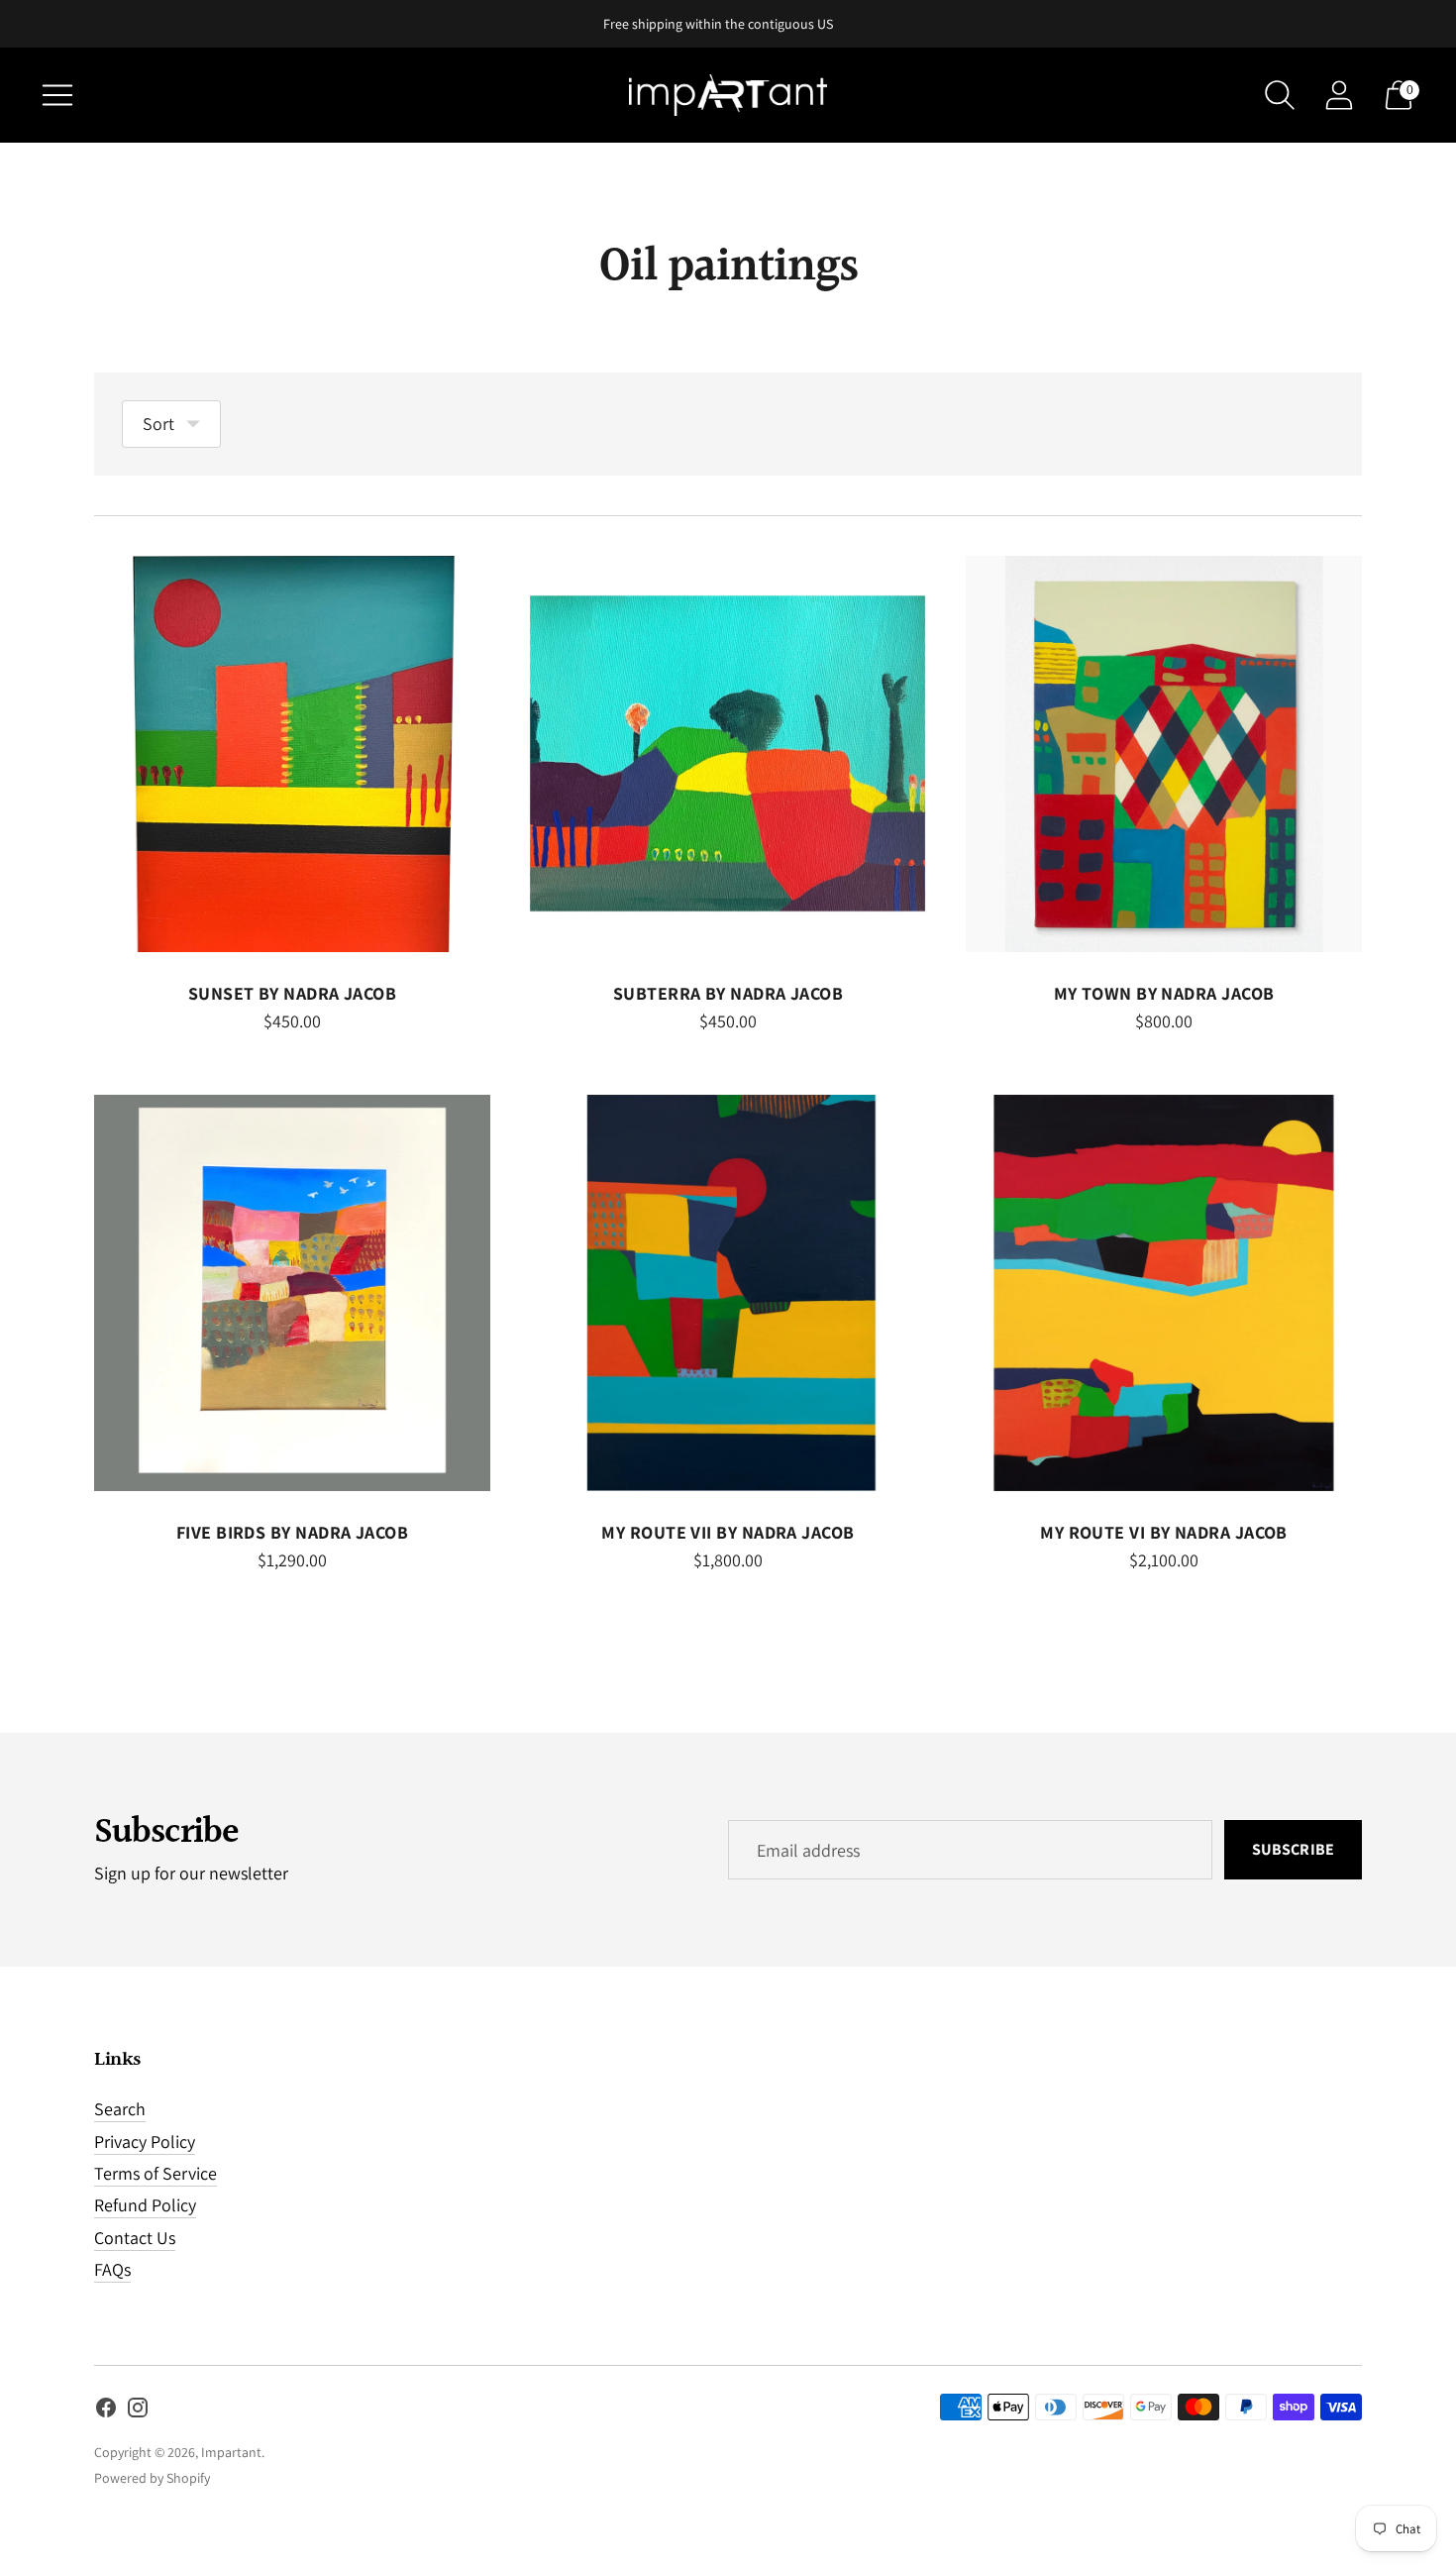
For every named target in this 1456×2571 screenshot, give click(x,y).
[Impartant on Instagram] (138, 2411)
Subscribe (1293, 1849)
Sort (158, 424)
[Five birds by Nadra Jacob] (292, 1293)
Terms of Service (156, 2173)
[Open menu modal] (57, 95)
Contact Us (135, 2238)
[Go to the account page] (1339, 95)
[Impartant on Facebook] (106, 2411)
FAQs (112, 2269)
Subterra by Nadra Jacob (728, 993)
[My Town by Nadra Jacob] (1164, 754)
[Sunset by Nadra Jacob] (292, 754)
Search (120, 2109)
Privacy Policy (145, 2142)
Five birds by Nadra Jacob (292, 1532)
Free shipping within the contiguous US (718, 24)
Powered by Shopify (152, 2478)
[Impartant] (728, 95)
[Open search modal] (1280, 95)
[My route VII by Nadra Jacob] (728, 1293)
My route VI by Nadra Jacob (1164, 1532)
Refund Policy (145, 2205)
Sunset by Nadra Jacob (292, 993)
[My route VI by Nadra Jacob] (1164, 1293)
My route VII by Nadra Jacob (728, 1532)
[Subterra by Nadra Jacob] (728, 754)
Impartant (231, 2452)
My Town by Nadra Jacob (1164, 993)
